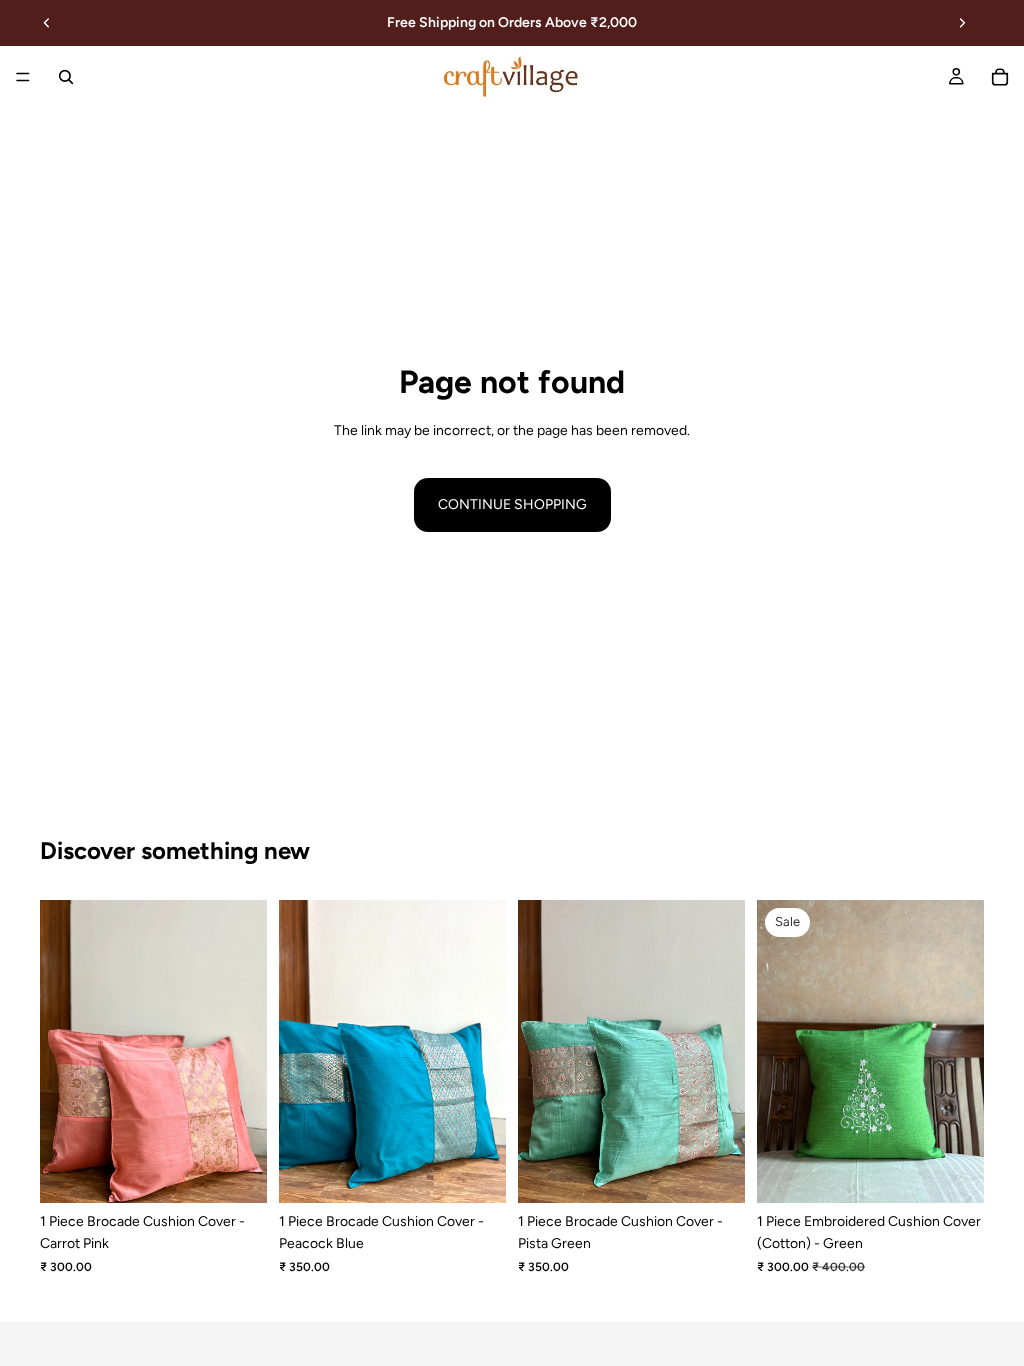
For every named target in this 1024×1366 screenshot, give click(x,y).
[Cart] (1000, 77)
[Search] (66, 77)
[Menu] (23, 77)
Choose (253, 1171)
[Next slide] (962, 23)
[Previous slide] (47, 23)
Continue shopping (512, 504)
